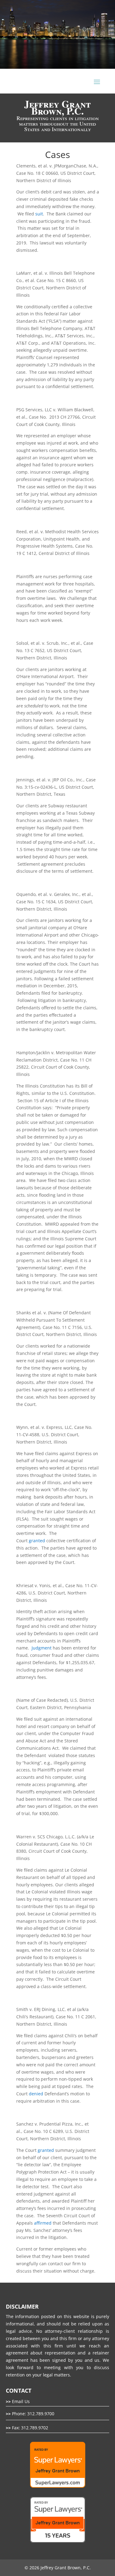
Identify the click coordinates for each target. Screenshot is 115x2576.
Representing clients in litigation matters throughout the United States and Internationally (58, 117)
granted (37, 1541)
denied (36, 2094)
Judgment (41, 1648)
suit (39, 214)
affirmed (43, 2223)
